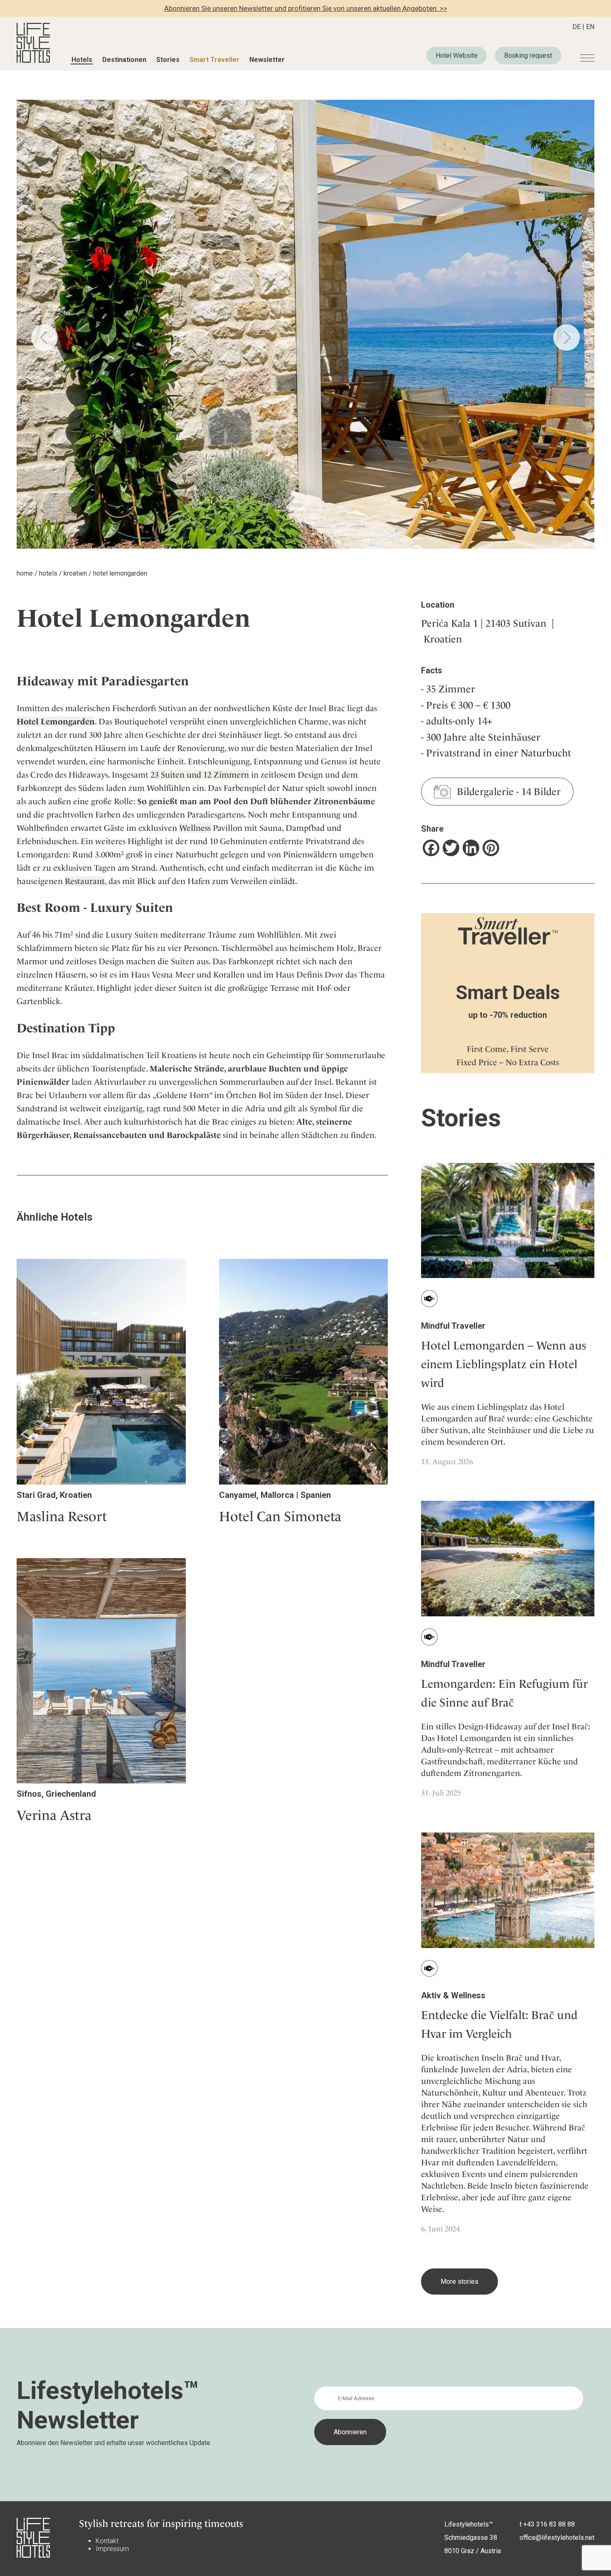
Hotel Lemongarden (56, 722)
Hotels (82, 60)
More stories (459, 2282)
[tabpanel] (305, 324)
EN (590, 27)
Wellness (195, 828)
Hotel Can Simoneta (280, 1516)
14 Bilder (541, 792)
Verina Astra (54, 1815)
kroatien (75, 573)
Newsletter (267, 60)
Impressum (112, 2549)
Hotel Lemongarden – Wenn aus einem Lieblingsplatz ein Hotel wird (504, 1364)
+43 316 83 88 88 (549, 2524)
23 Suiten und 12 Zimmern (200, 775)
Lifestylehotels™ (469, 2524)
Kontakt (107, 2541)
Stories (168, 60)
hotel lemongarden (120, 573)
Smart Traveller (214, 60)
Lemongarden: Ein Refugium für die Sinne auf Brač (504, 1693)
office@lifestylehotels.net (557, 2538)
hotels (48, 573)
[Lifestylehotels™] (33, 60)
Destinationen (124, 60)
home (25, 573)
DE (577, 27)
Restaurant (85, 881)
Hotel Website (457, 55)
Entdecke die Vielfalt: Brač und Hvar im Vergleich (499, 2024)
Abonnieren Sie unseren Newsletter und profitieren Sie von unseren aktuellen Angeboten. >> (306, 8)
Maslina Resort (62, 1516)
